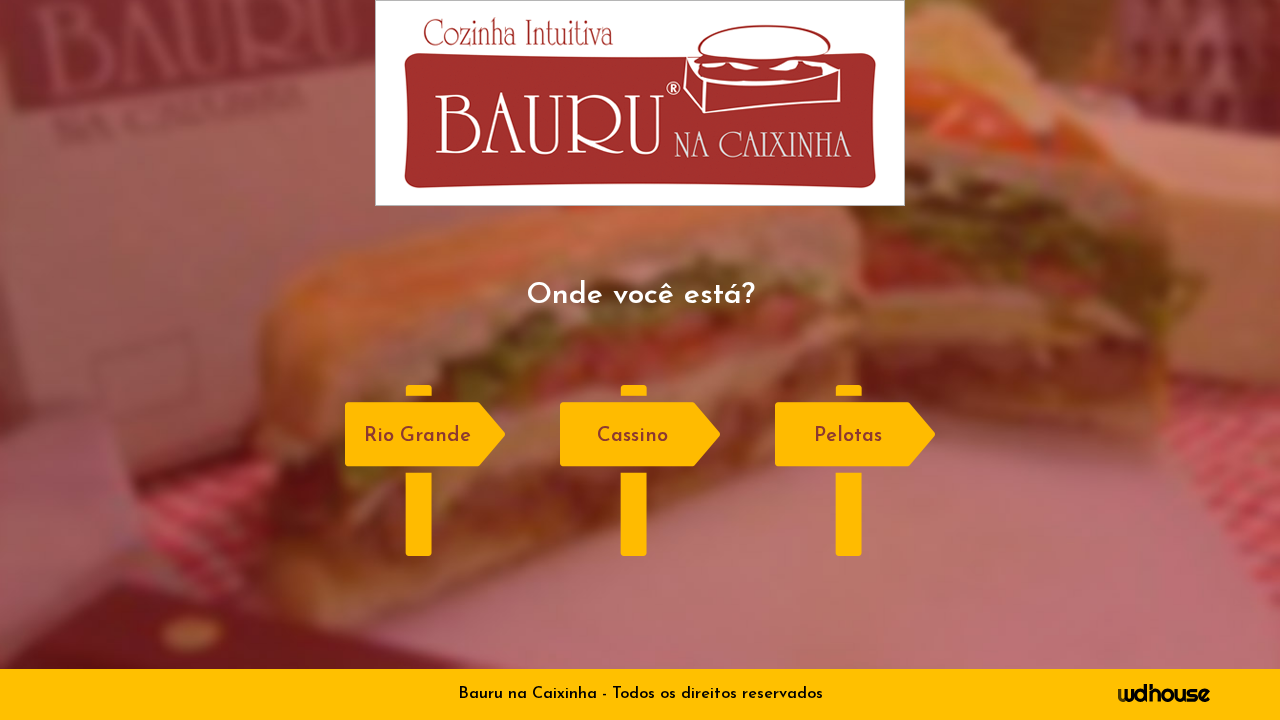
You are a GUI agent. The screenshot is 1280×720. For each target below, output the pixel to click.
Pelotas (848, 436)
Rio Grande (417, 436)
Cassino (632, 436)
